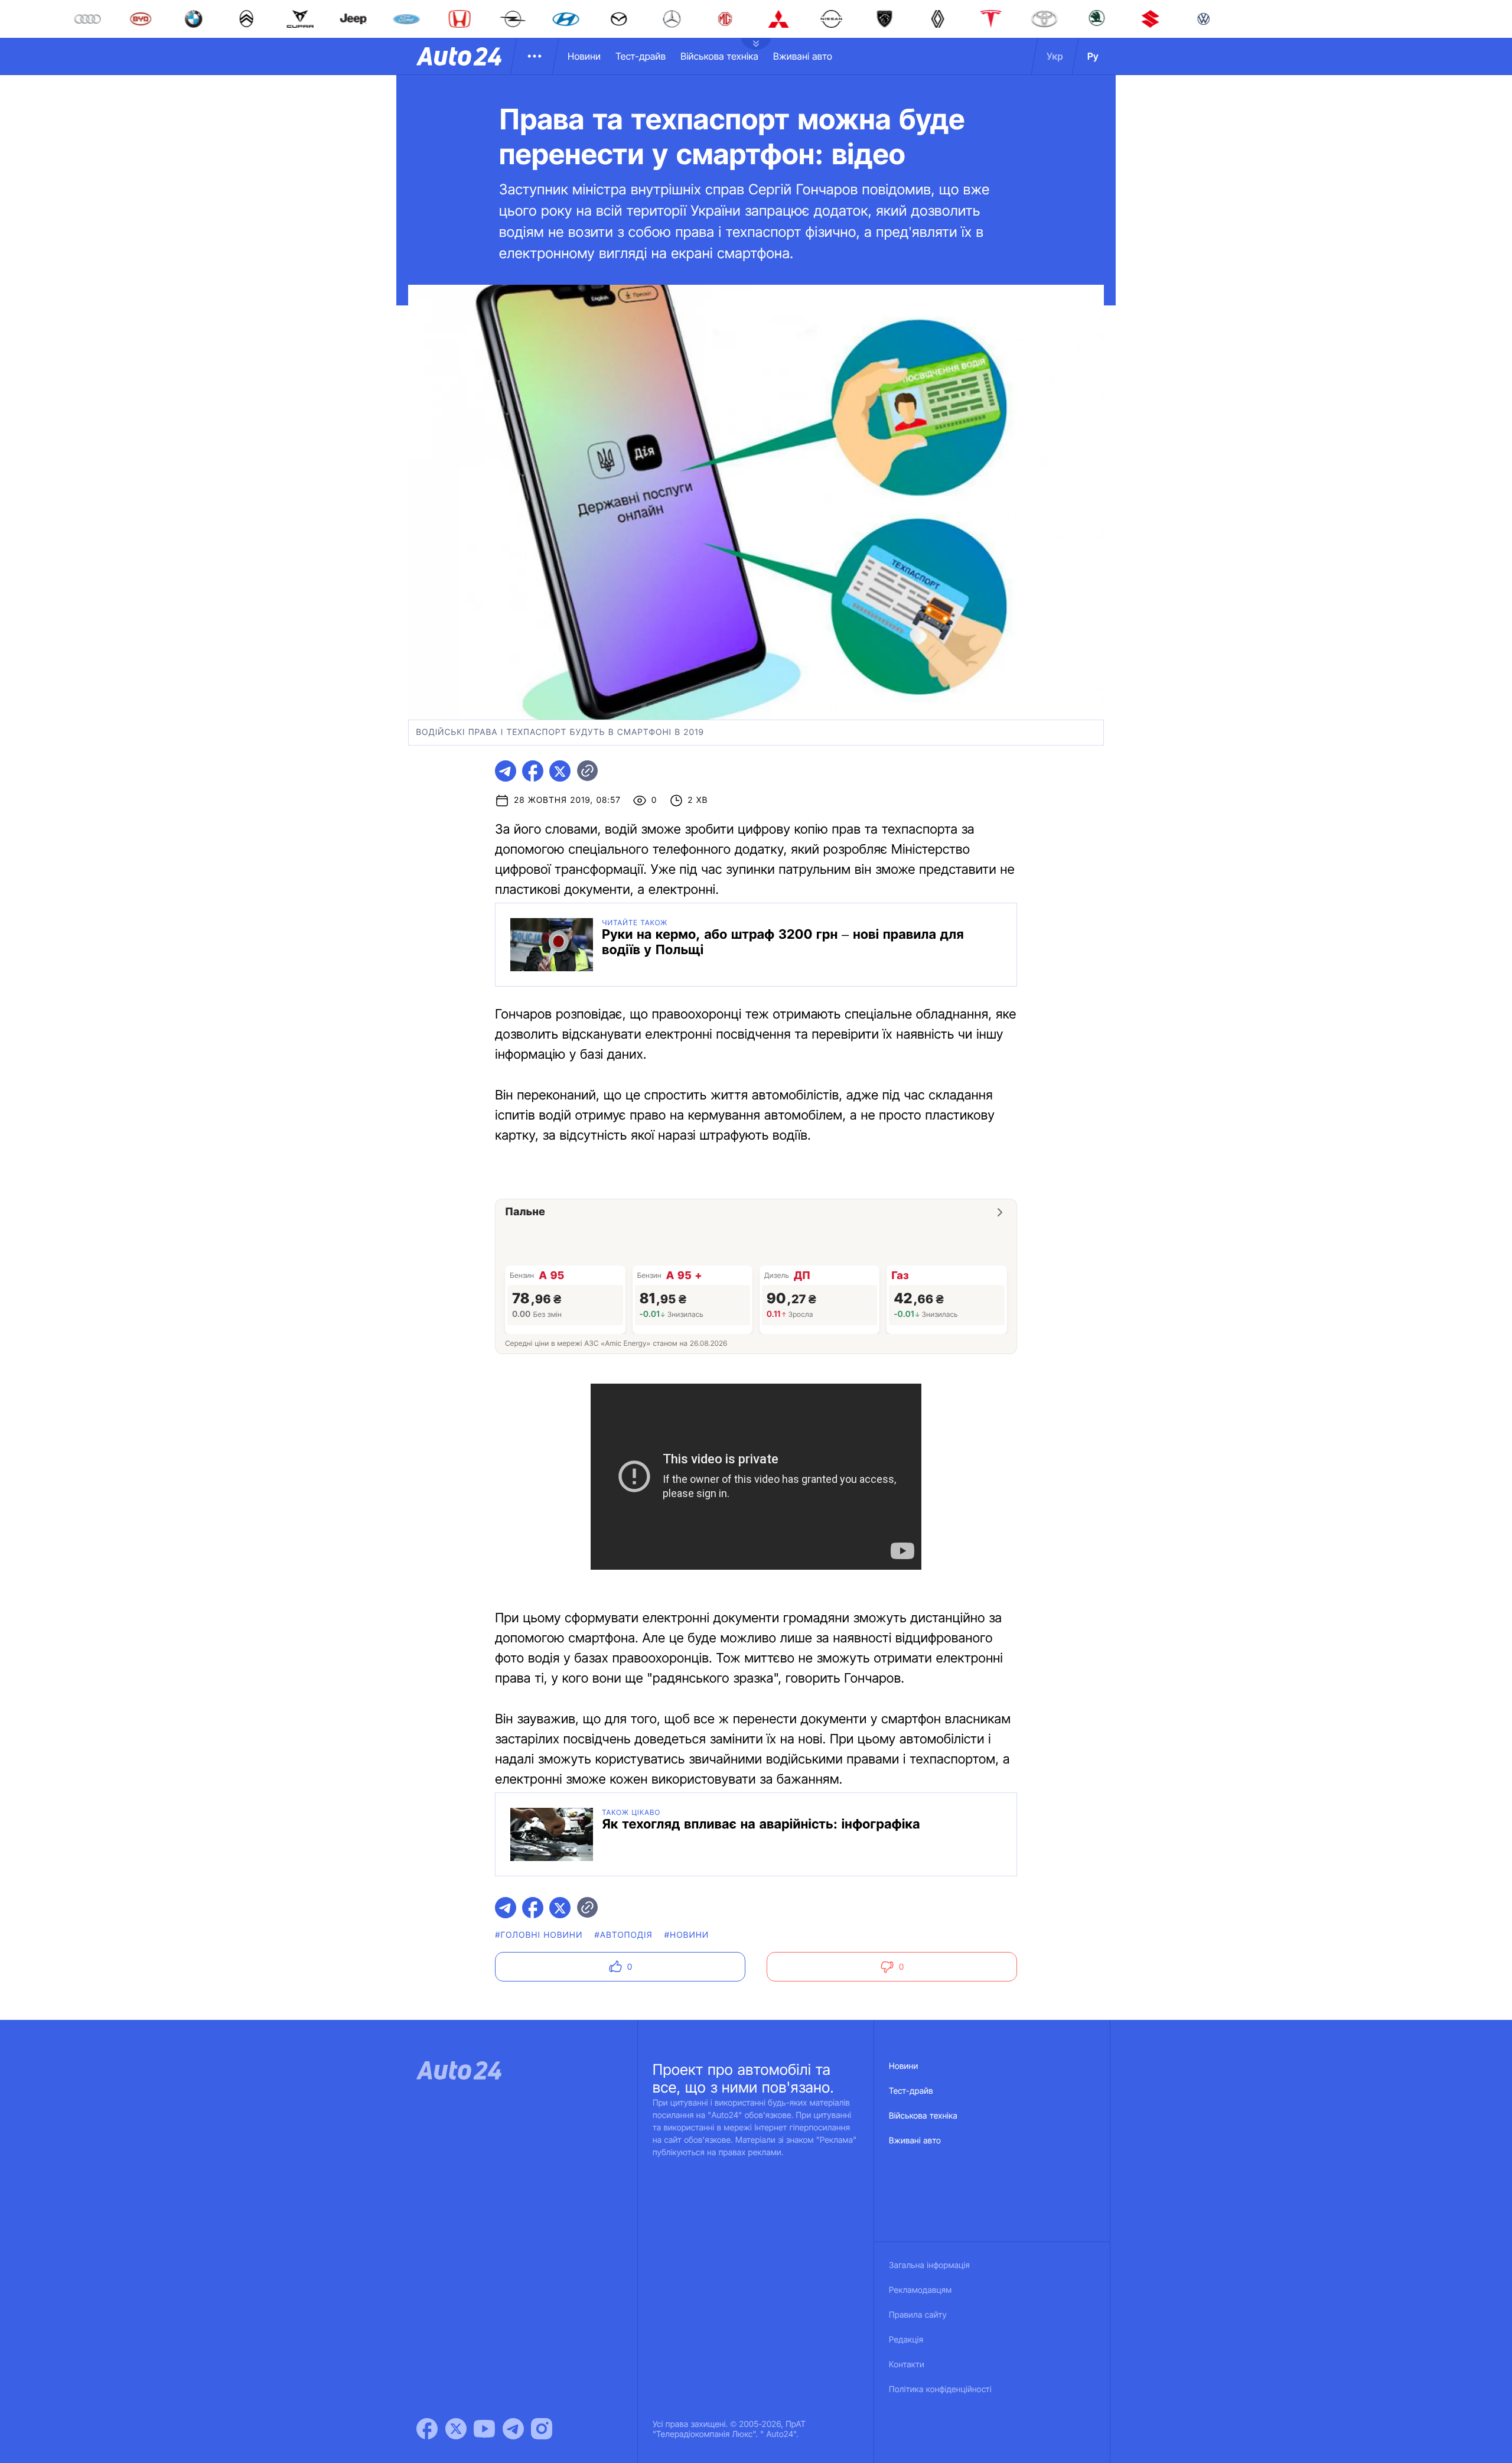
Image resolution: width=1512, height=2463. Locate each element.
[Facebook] (427, 2429)
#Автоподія (623, 1935)
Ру (1093, 56)
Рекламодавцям (920, 2290)
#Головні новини (539, 1935)
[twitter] (560, 771)
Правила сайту (918, 2315)
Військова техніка (719, 56)
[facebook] (533, 771)
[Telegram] (513, 2429)
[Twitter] (456, 2429)
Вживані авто (803, 56)
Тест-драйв (641, 56)
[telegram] (506, 771)
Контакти (907, 2365)
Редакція (906, 2340)
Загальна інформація (929, 2265)
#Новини (687, 1935)
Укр (1055, 56)
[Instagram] (542, 2429)
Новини (584, 56)
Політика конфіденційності (940, 2389)
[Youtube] (484, 2429)
